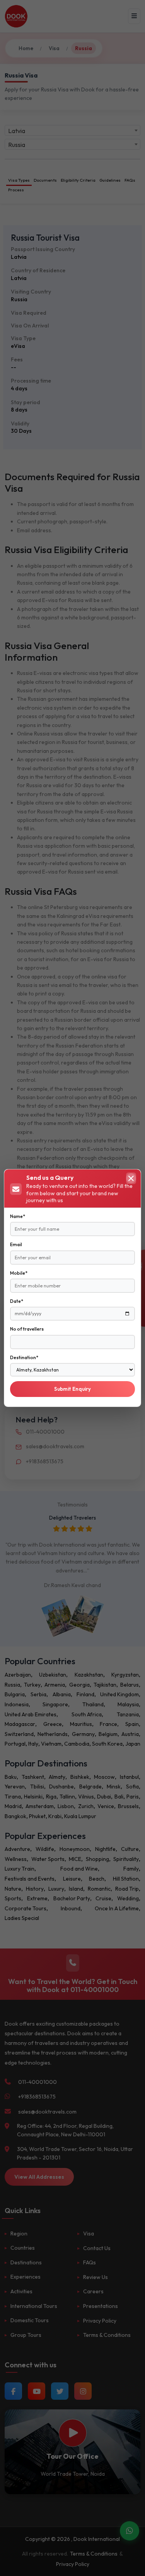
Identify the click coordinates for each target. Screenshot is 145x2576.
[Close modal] (131, 1178)
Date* (17, 1301)
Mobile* (19, 1273)
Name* (18, 1216)
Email (16, 1244)
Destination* (24, 1357)
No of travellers (27, 1329)
